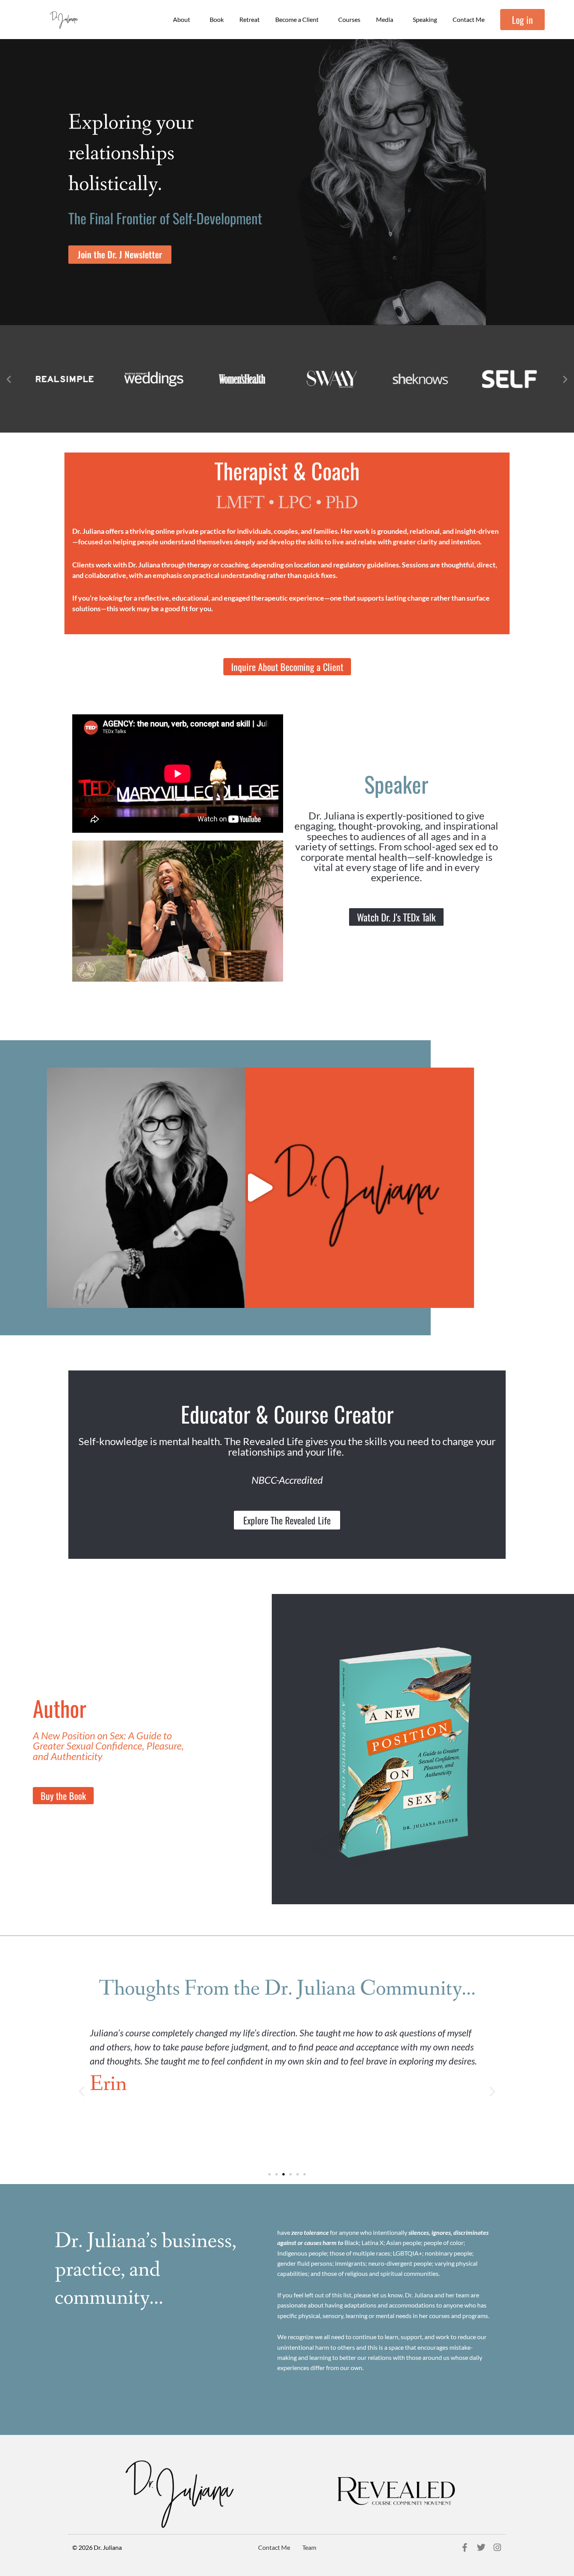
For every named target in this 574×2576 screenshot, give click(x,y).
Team (309, 2547)
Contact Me (469, 19)
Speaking (425, 19)
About (182, 19)
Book (217, 19)
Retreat (250, 19)
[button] (9, 379)
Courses (349, 19)
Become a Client (297, 19)
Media (385, 19)
